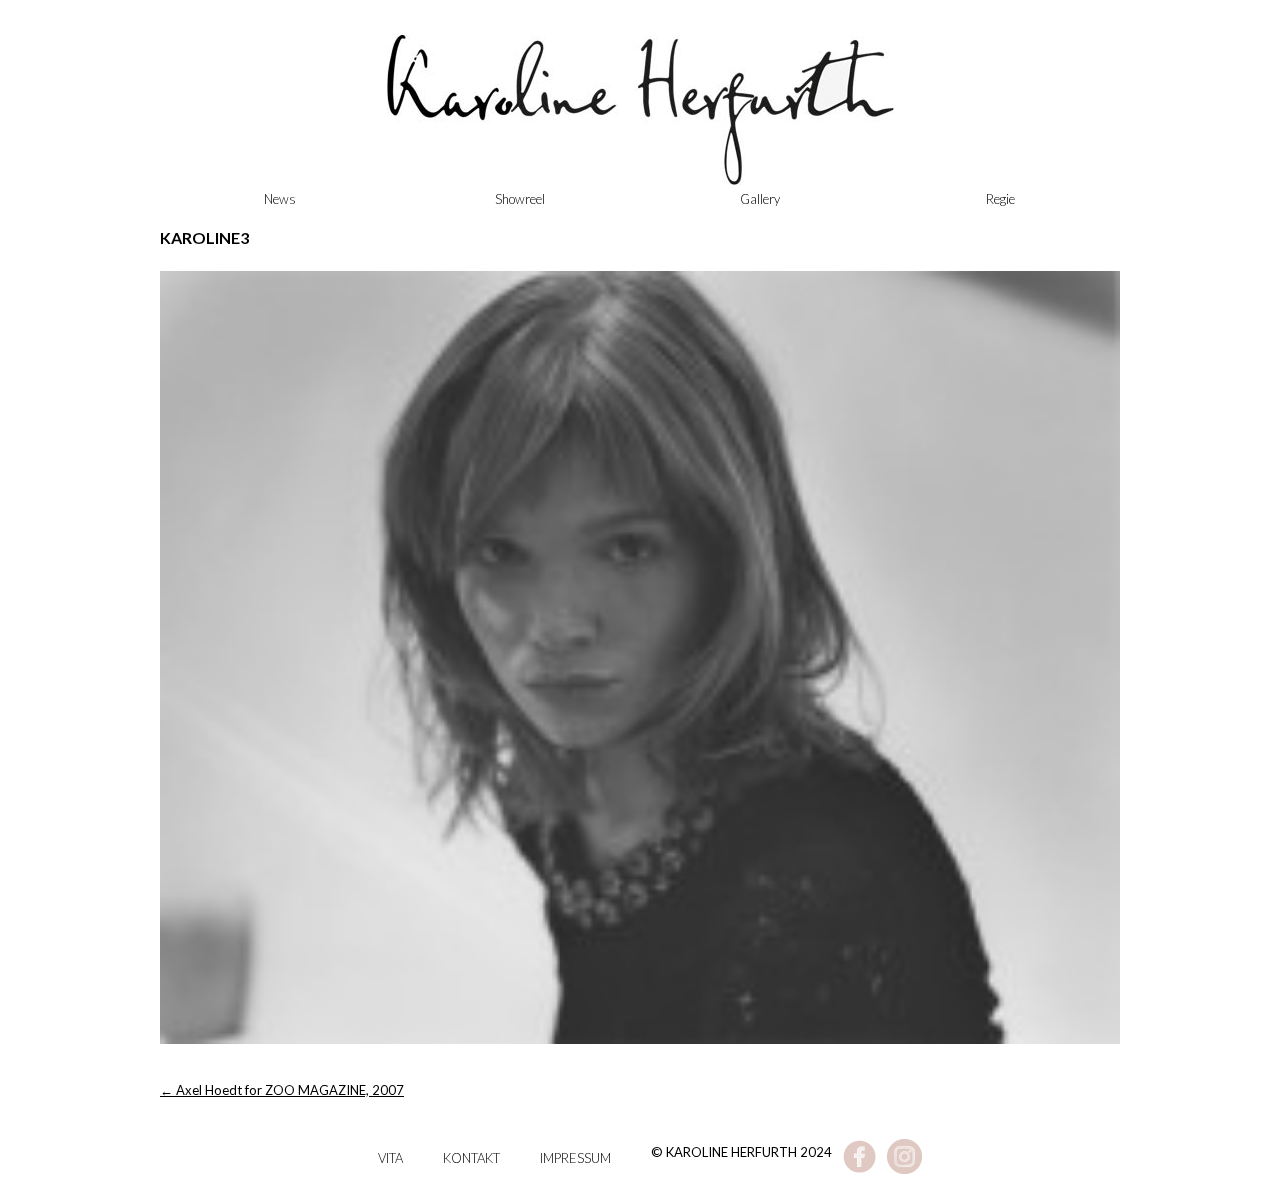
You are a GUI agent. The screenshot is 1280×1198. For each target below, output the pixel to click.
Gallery (760, 199)
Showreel (520, 199)
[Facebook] (859, 1169)
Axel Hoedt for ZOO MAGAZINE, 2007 (282, 1090)
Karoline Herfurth (640, 120)
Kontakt (471, 1158)
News (280, 199)
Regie (1000, 199)
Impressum (575, 1158)
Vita (390, 1158)
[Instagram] (904, 1169)
